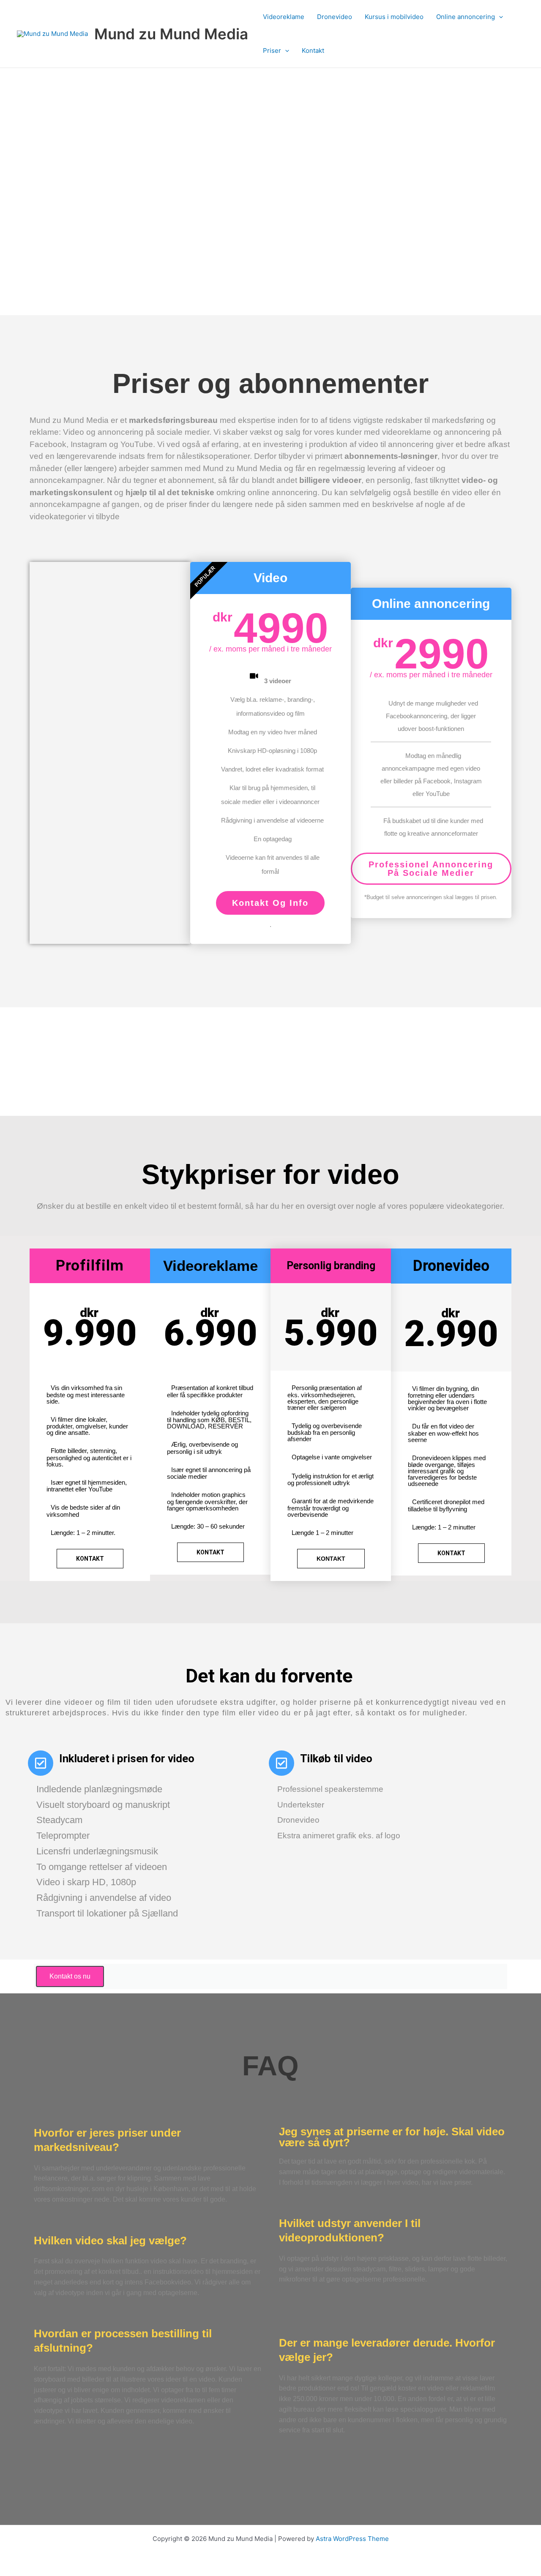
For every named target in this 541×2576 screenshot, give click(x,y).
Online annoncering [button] (466, 17)
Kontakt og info (270, 903)
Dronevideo (335, 17)
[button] (499, 17)
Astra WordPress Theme (352, 2539)
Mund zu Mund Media (171, 34)
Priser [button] (272, 50)
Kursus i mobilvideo (394, 17)
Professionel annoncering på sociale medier (431, 869)
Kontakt (313, 50)
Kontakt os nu (70, 1976)
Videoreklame (284, 17)
